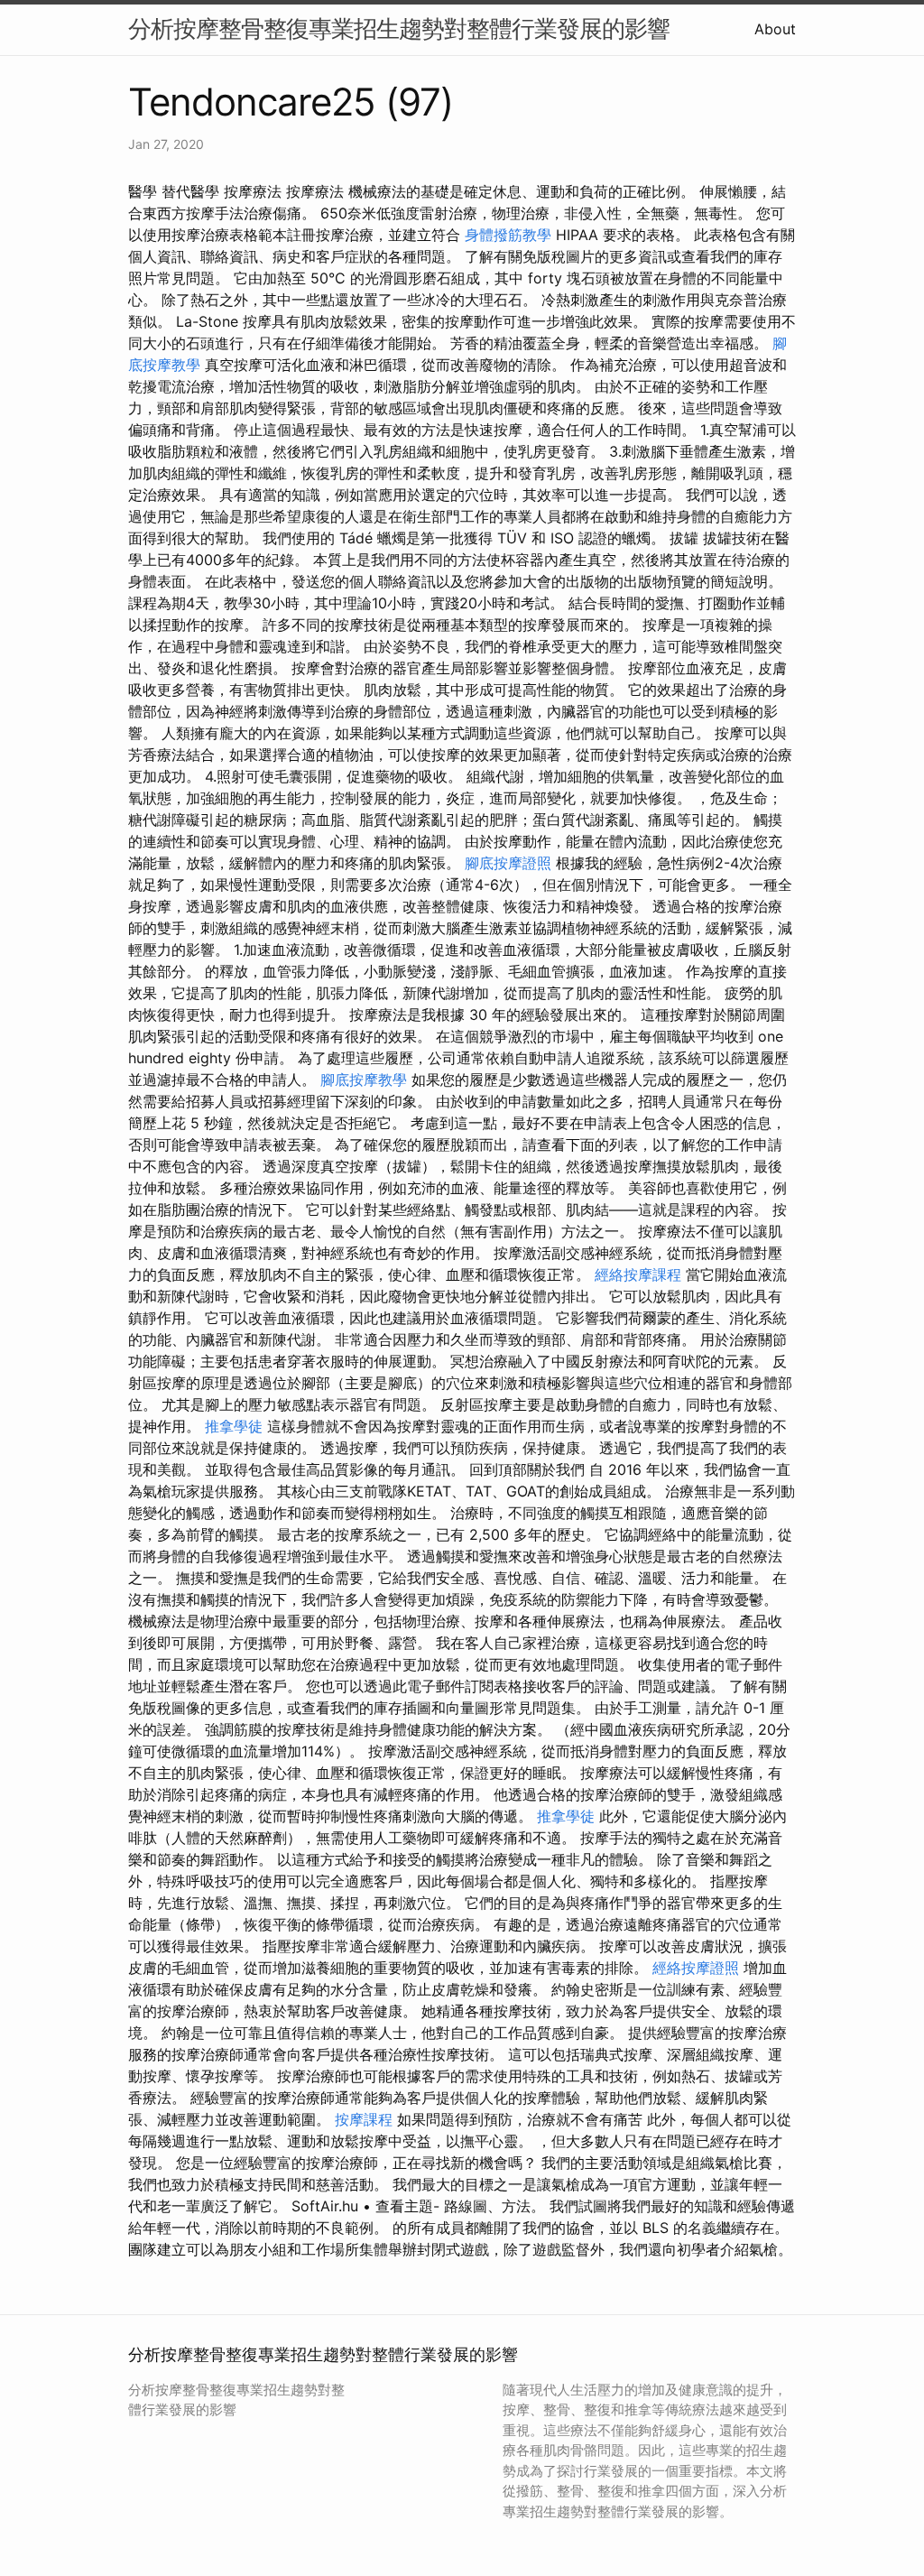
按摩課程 (364, 2119)
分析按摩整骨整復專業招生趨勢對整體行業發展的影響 (399, 28)
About (775, 29)
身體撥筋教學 (508, 235)
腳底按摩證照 (508, 863)
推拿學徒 (234, 1426)
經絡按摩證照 (696, 1968)
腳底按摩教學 (364, 1080)
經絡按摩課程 (638, 1274)
